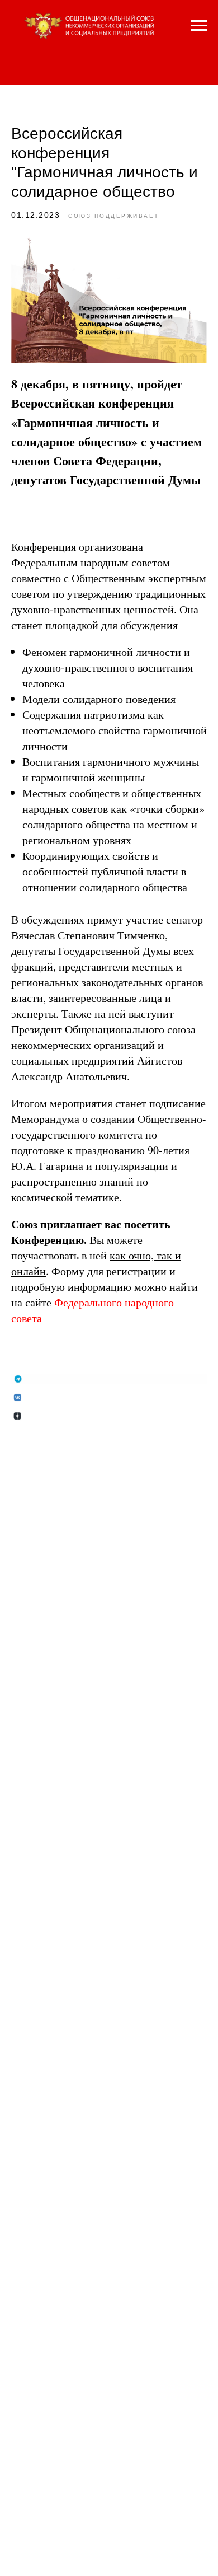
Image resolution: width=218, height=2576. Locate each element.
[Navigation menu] (199, 26)
